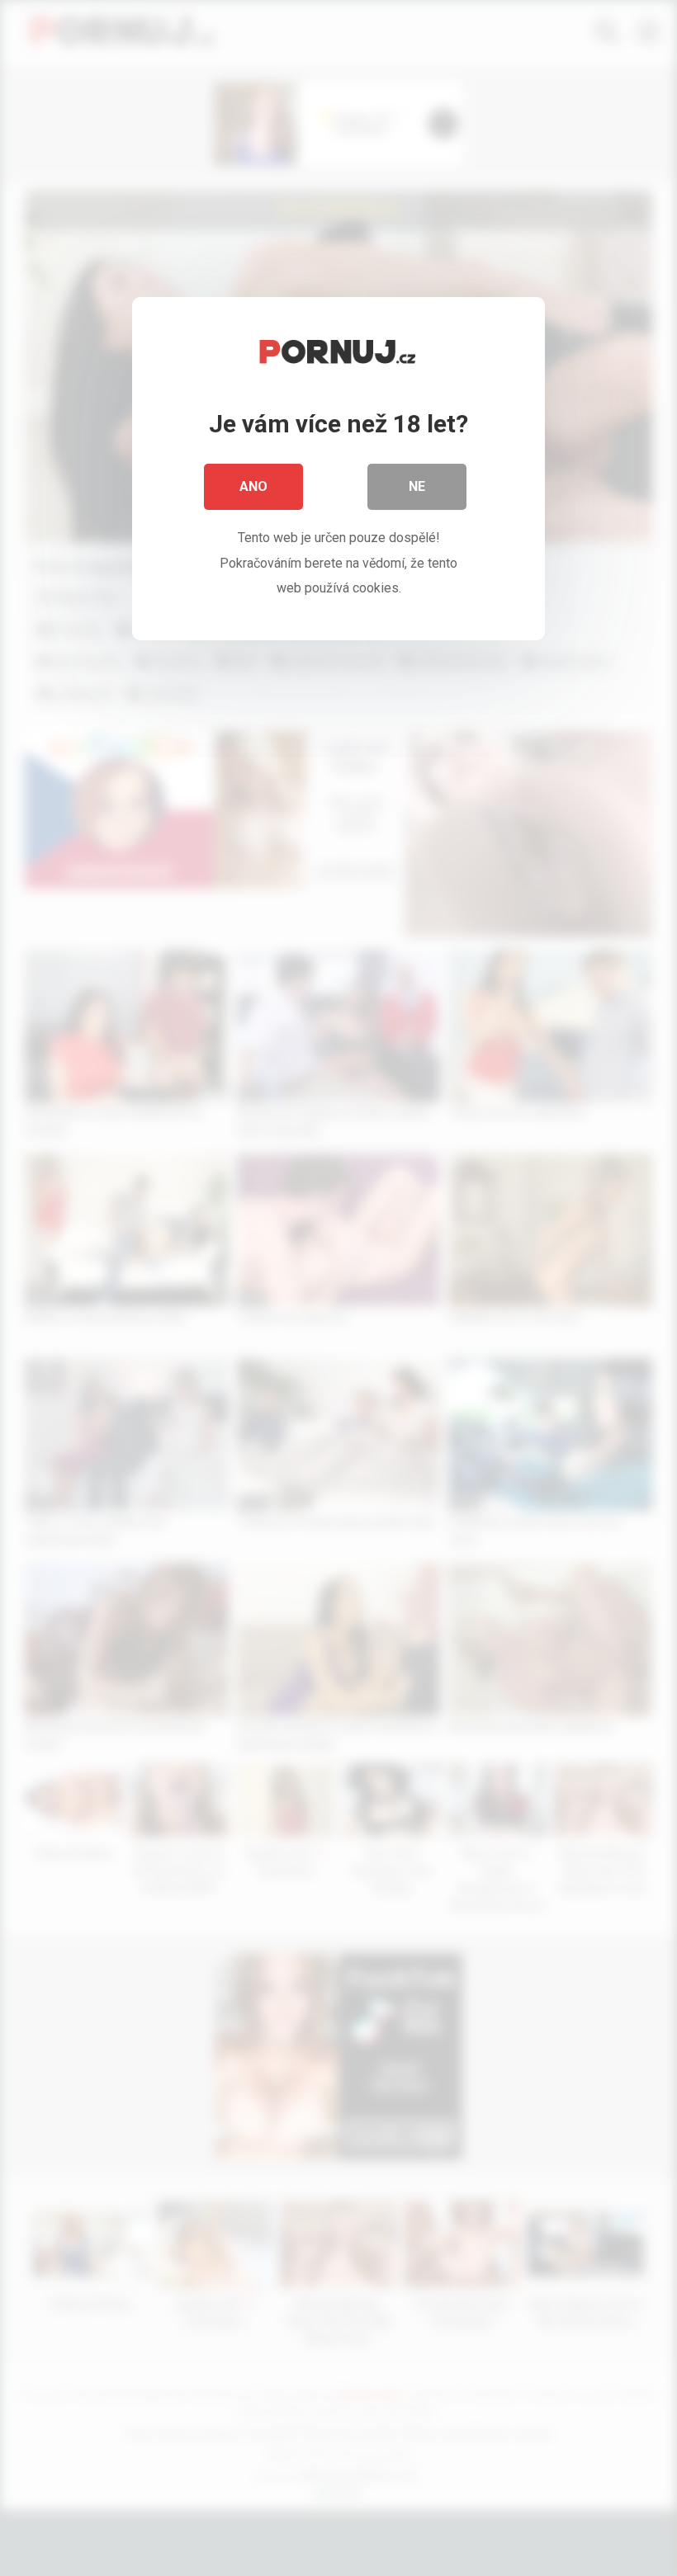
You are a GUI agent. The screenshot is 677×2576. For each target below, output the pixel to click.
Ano (253, 486)
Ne (417, 486)
